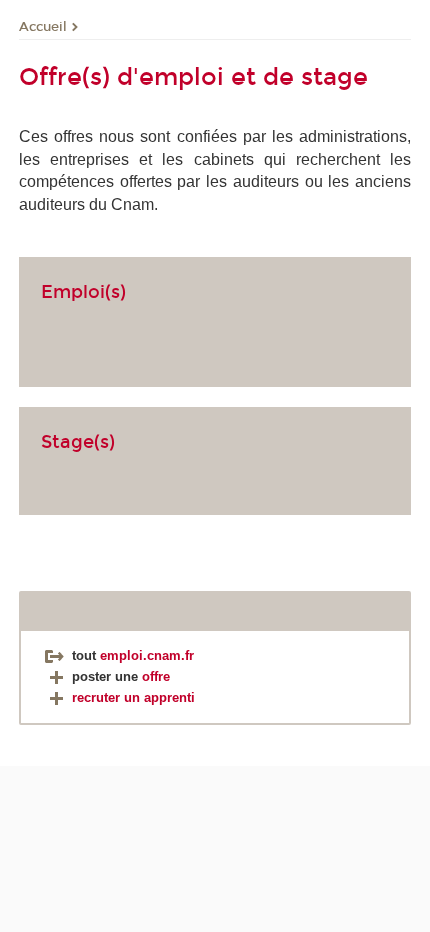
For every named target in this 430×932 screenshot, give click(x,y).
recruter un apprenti (133, 697)
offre (156, 676)
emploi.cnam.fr (147, 655)
